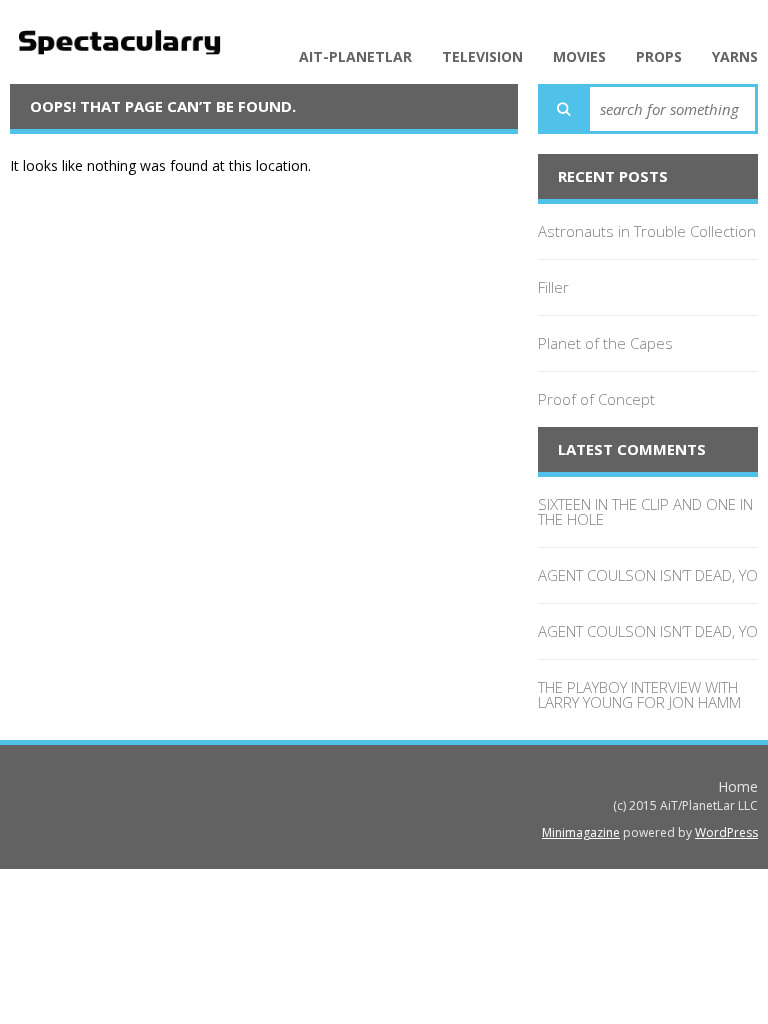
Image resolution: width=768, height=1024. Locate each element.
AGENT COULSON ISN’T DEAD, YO (648, 575)
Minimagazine (581, 832)
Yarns (735, 57)
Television (482, 57)
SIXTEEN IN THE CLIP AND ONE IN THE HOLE (645, 511)
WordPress (726, 832)
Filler (553, 287)
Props (659, 57)
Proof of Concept (596, 399)
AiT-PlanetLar (355, 57)
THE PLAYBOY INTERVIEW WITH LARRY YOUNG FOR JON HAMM (639, 694)
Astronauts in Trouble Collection (647, 231)
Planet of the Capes (605, 343)
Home (738, 786)
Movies (579, 57)
